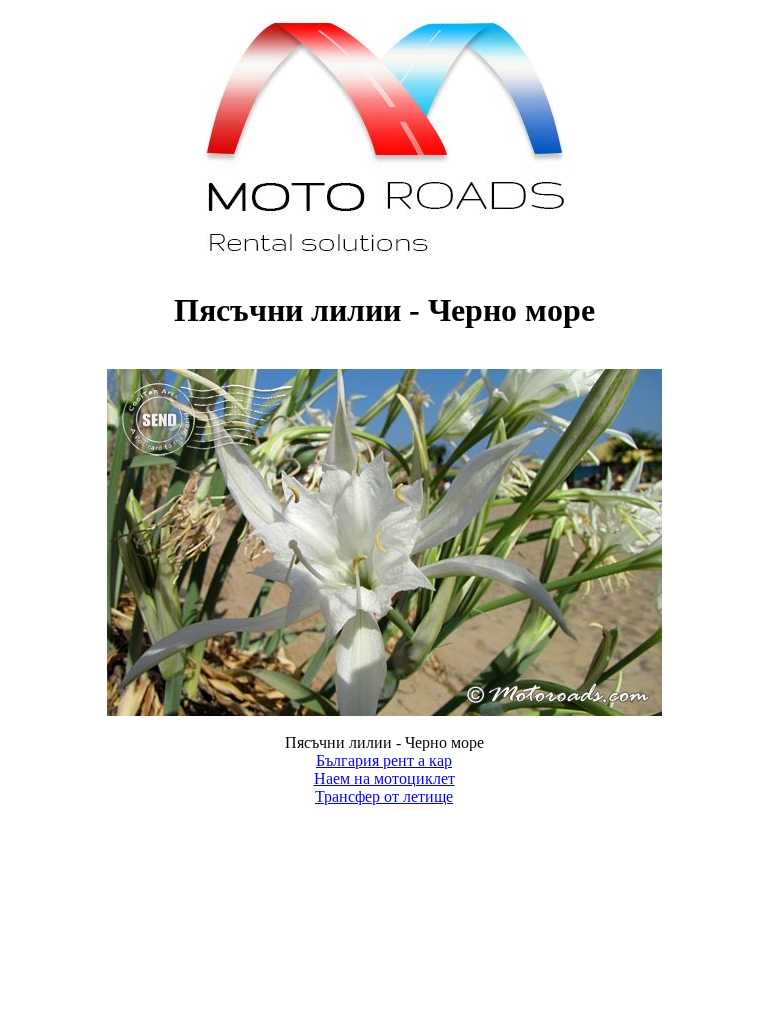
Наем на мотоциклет (384, 778)
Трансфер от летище (384, 796)
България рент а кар (384, 760)
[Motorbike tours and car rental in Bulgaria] (384, 261)
